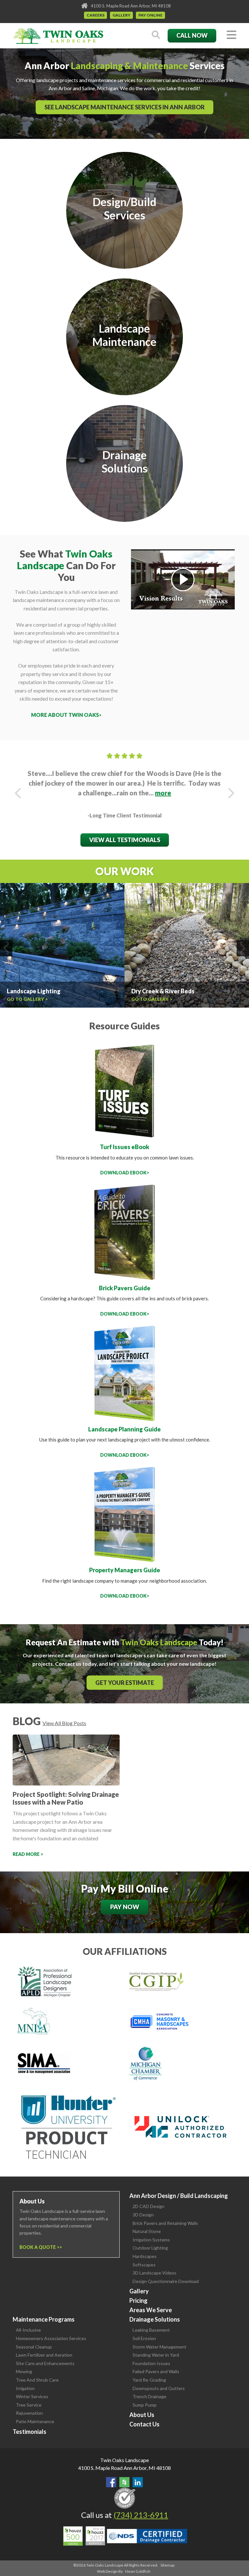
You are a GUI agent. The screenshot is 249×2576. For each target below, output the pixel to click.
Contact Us (144, 2424)
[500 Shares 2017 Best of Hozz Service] (84, 2536)
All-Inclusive (28, 2330)
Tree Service (29, 2405)
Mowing (24, 2371)
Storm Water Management (160, 2347)
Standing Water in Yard (156, 2355)
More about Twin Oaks (65, 715)
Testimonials (30, 2432)
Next (231, 793)
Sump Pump (145, 2405)
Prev (18, 793)
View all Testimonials (125, 840)
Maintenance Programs (44, 2319)
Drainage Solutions (155, 2319)
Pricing (138, 2300)
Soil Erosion (144, 2338)
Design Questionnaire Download (166, 2281)
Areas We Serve (151, 2310)
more (163, 793)
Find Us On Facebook (111, 2482)
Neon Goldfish (138, 2571)
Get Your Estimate (125, 1683)
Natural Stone (147, 2231)
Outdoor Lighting (150, 2248)
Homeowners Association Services (51, 2338)
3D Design (143, 2215)
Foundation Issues (151, 2363)
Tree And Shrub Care (37, 2380)
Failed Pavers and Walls (156, 2371)
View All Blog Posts (64, 1723)
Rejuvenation (29, 2413)
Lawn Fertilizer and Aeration (44, 2355)
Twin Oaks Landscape (124, 2460)
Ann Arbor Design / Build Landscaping (179, 2196)
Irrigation (25, 2388)
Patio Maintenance (35, 2421)
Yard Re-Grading (149, 2380)
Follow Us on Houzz (124, 2482)
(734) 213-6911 (141, 2515)
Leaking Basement (151, 2330)
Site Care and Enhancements (45, 2363)
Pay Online (150, 15)
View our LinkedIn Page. (138, 2482)
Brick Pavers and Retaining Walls (165, 2223)
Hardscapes (145, 2256)
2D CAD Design (148, 2206)
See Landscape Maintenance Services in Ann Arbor (124, 107)
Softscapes (144, 2265)
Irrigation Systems (151, 2240)
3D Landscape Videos (154, 2273)
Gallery (121, 15)
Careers (95, 15)
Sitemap (167, 2565)
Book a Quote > (39, 2247)
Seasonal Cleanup (34, 2347)
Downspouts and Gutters (159, 2388)
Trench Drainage (149, 2396)
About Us (142, 2415)
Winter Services (32, 2396)
